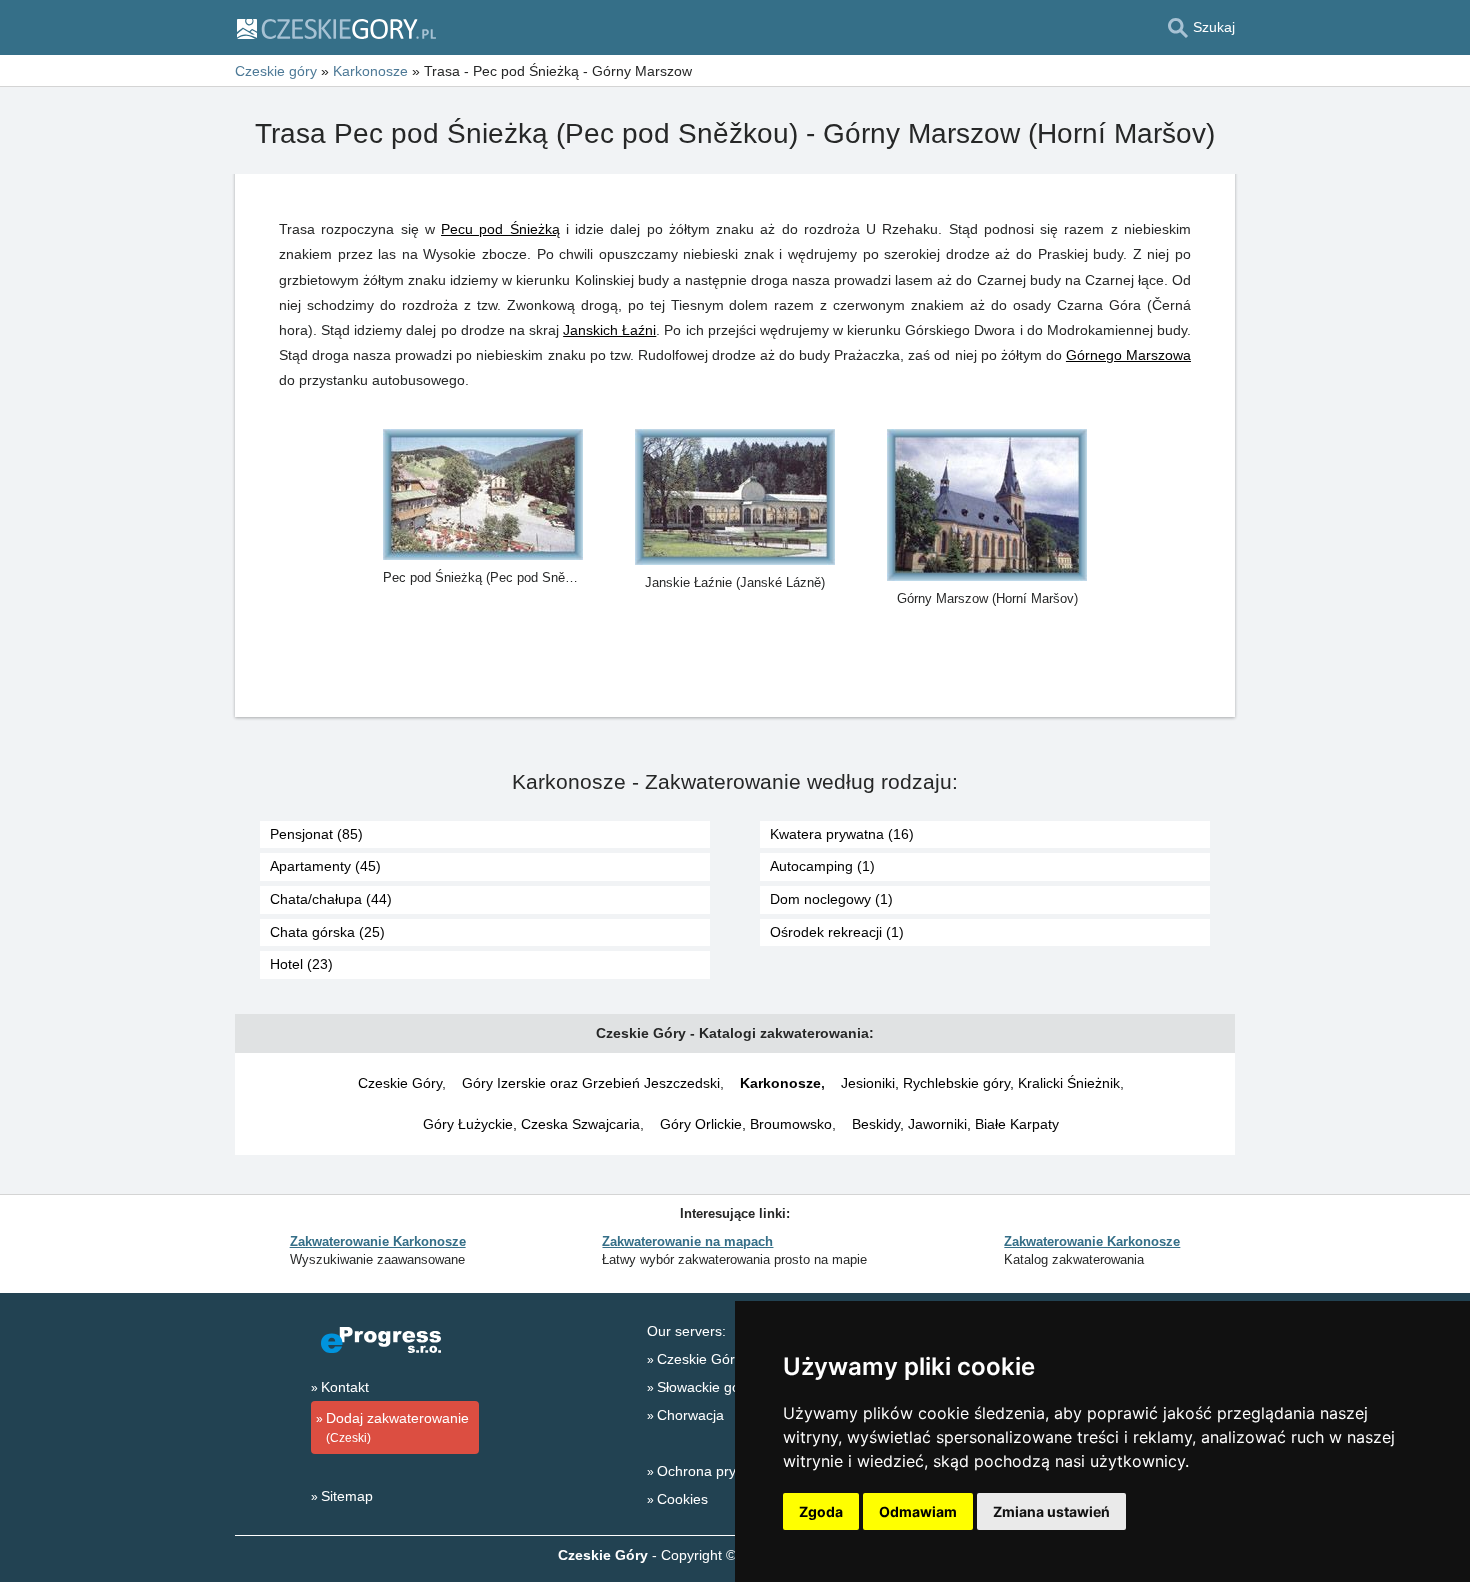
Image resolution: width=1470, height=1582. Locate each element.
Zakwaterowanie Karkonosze (378, 1241)
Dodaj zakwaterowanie (397, 1427)
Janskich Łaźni (609, 330)
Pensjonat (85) (316, 834)
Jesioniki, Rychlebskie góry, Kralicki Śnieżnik (980, 1083)
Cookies (682, 1499)
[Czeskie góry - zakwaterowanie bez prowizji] (335, 28)
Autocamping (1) (822, 866)
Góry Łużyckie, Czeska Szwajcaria (531, 1124)
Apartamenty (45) (325, 866)
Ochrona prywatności (724, 1471)
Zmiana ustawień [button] (1051, 1511)
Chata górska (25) (327, 932)
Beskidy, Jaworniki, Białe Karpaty (955, 1124)
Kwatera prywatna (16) (842, 834)
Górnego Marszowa (1128, 355)
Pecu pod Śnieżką (500, 229)
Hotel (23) (301, 964)
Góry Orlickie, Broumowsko (746, 1124)
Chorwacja (690, 1415)
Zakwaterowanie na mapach (687, 1241)
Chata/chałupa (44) (331, 899)
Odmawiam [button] (918, 1511)
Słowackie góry (704, 1387)
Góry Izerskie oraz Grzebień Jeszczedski (591, 1083)
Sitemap (347, 1496)
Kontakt (345, 1387)
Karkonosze (780, 1083)
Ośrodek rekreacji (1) (837, 932)
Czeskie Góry (400, 1083)
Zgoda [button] (821, 1511)
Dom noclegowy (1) (831, 899)
